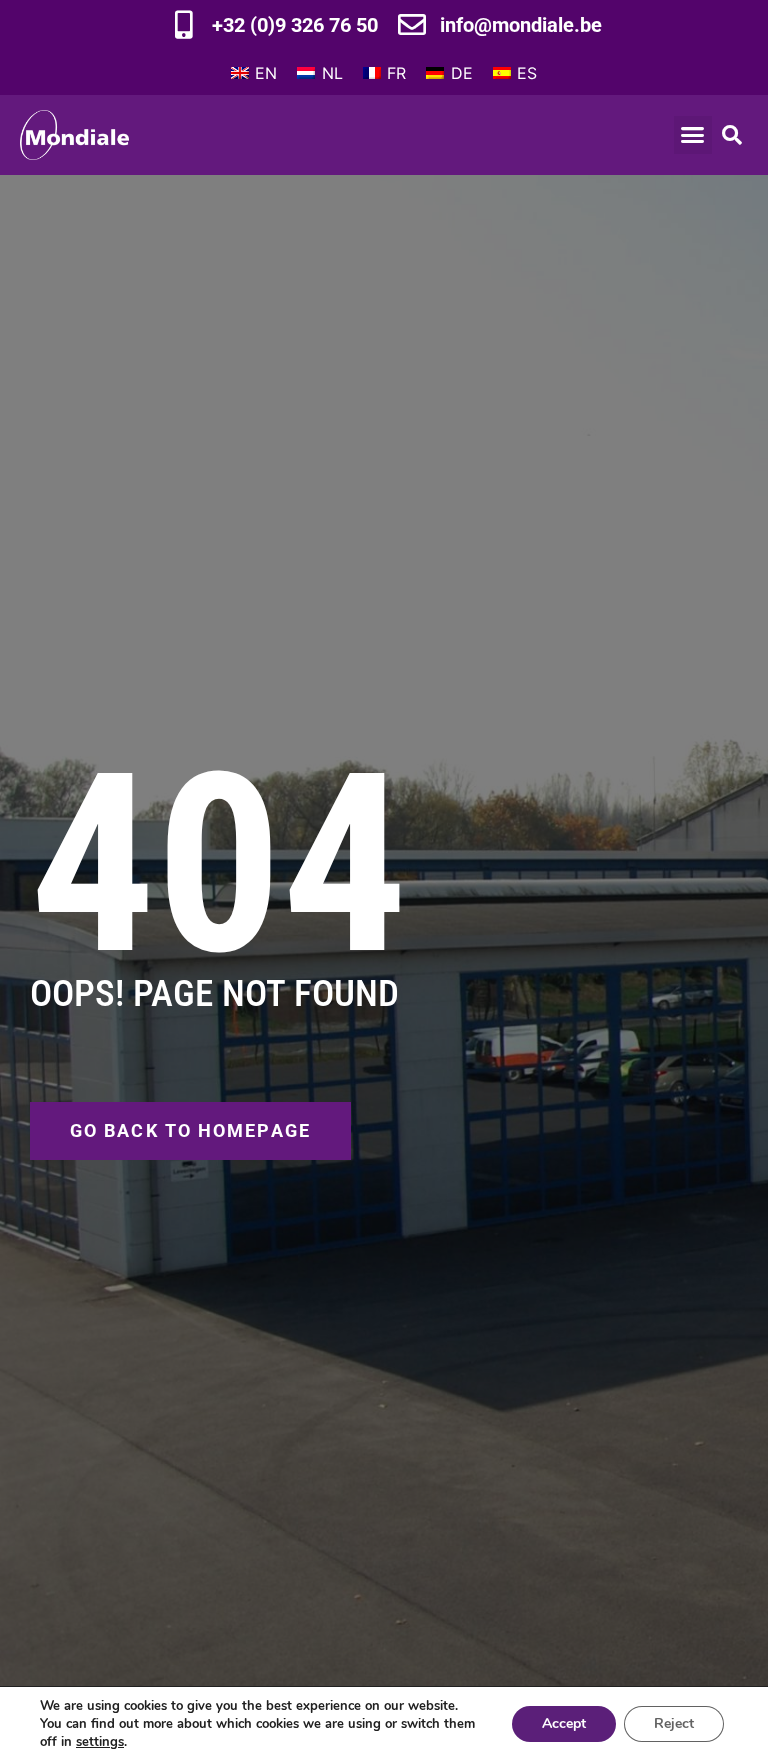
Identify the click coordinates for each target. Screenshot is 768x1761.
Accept (564, 1723)
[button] (693, 135)
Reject (674, 1723)
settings (100, 1742)
